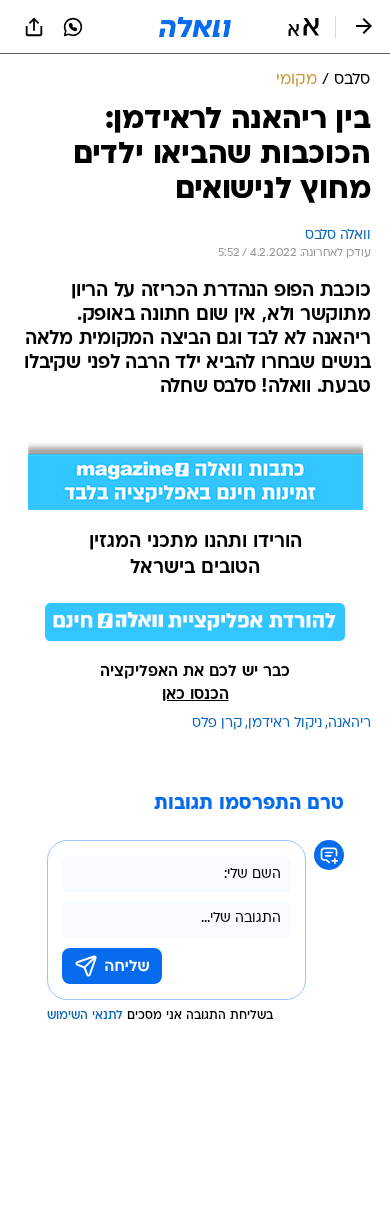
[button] (303, 27)
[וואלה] (195, 27)
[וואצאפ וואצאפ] (73, 27)
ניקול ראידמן (285, 723)
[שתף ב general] (34, 27)
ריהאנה (349, 723)
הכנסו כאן (195, 695)
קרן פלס (217, 723)
